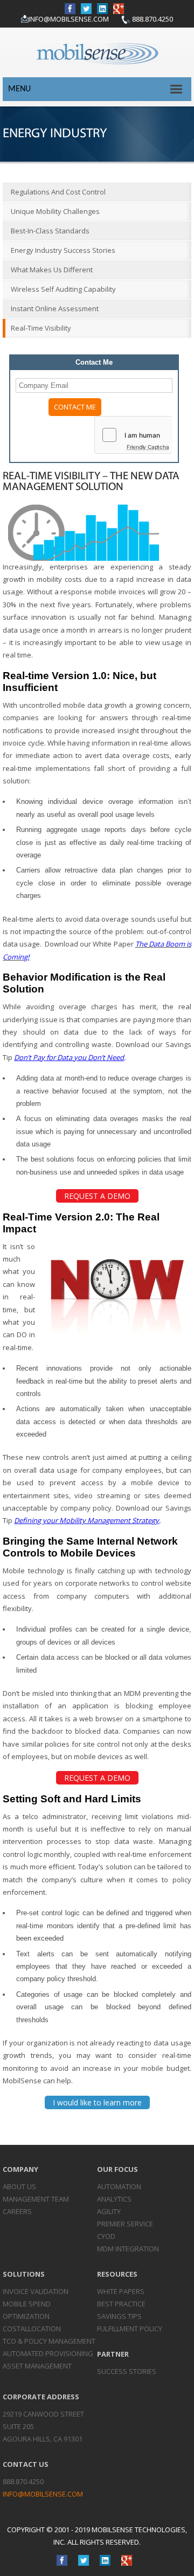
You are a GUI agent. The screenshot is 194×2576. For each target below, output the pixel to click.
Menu (19, 89)
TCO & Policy (49, 2341)
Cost (32, 2329)
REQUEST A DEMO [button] (97, 1196)
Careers (17, 2211)
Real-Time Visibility (41, 328)
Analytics (114, 2199)
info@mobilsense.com (69, 19)
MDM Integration (128, 2249)
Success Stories (127, 2371)
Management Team (36, 2199)
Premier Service (125, 2224)
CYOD (106, 2236)
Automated (48, 2353)
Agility (109, 2211)
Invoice (36, 2291)
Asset (37, 2366)
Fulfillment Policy (130, 2329)
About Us (19, 2186)
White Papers (121, 2291)
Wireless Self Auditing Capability (63, 289)
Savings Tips (119, 2316)
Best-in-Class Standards (50, 231)
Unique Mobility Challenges (55, 211)
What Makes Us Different (52, 270)
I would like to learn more (97, 2102)
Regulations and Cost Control (58, 192)
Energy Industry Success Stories (63, 250)
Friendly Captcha (148, 447)
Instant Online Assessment (55, 308)
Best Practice (121, 2304)
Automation (119, 2186)
